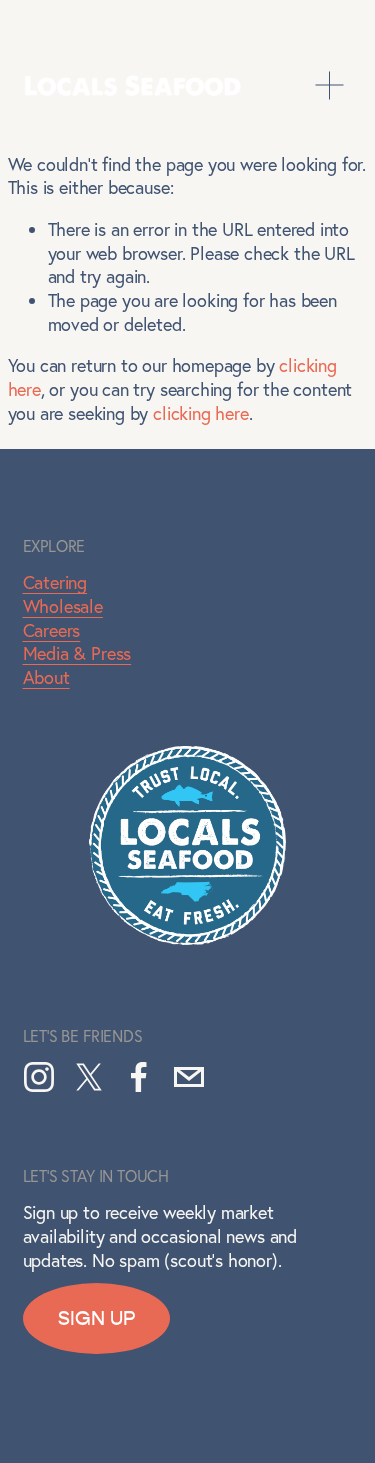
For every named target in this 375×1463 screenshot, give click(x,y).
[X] (89, 1077)
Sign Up (96, 1318)
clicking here (201, 413)
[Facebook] (139, 1077)
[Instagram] (39, 1077)
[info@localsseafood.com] (189, 1077)
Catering (55, 582)
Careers (52, 630)
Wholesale (63, 606)
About (46, 677)
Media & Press (77, 653)
